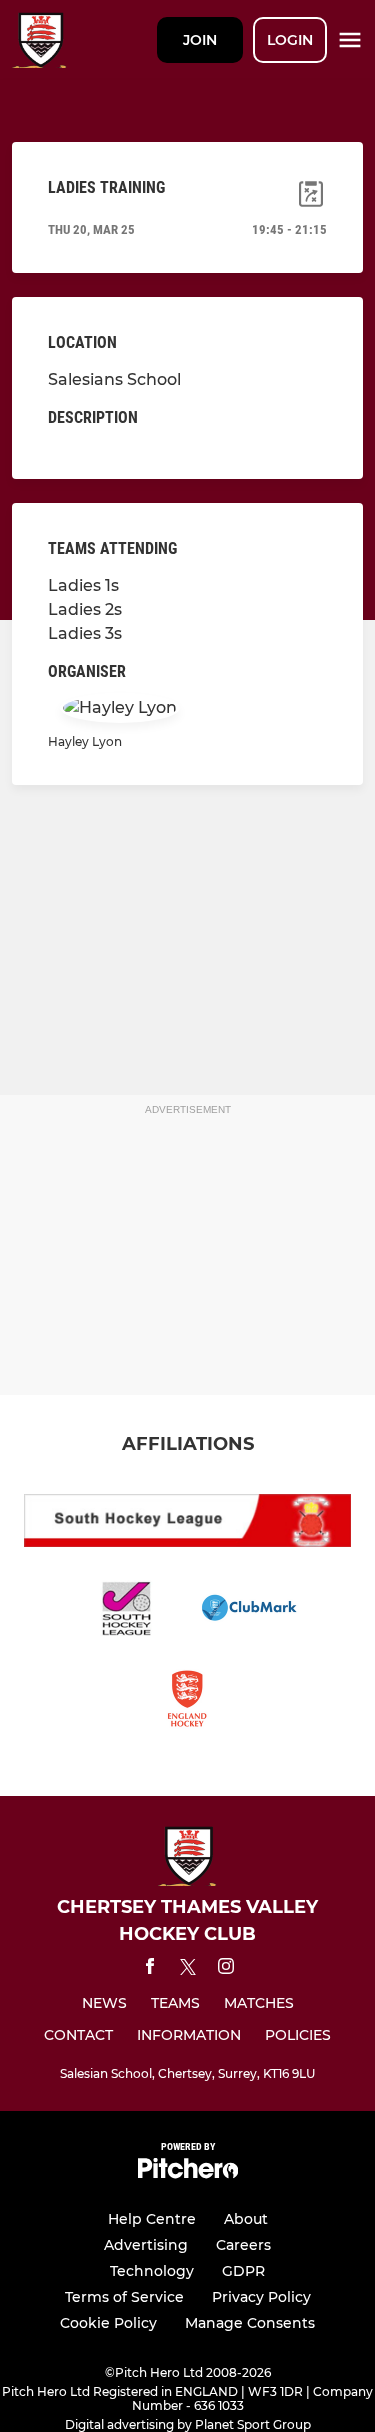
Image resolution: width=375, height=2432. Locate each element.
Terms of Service (124, 2297)
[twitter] (188, 1970)
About (246, 2219)
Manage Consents (250, 2323)
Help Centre (152, 2219)
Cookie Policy (108, 2323)
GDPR (243, 2271)
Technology (152, 2271)
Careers (243, 2245)
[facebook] (150, 1969)
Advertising (146, 2245)
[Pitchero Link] (188, 2173)
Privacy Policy (261, 2297)
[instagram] (226, 1969)
